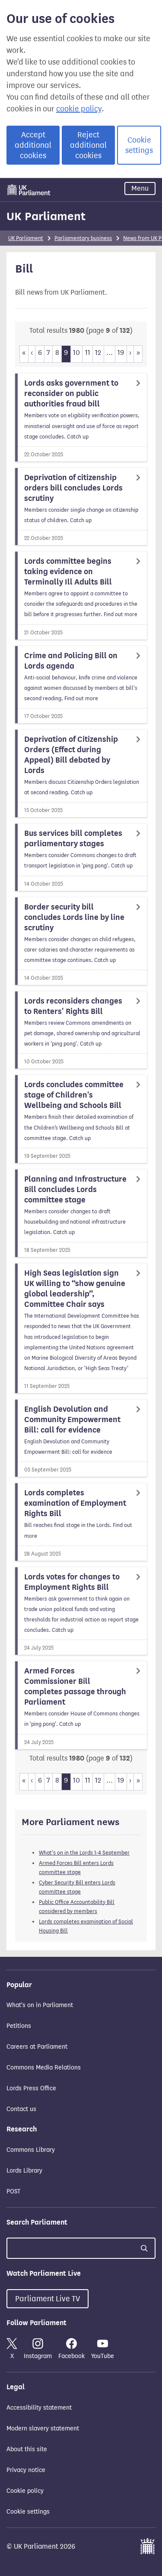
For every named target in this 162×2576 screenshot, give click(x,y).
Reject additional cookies (88, 145)
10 (76, 352)
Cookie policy (25, 2491)
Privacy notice (26, 2470)
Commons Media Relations (44, 2068)
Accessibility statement (39, 2408)
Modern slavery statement (43, 2428)
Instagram (38, 2356)
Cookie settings (139, 145)
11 (88, 352)
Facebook (71, 2356)
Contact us (21, 2109)
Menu (140, 188)
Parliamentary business (83, 238)
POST (13, 2191)
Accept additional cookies (33, 145)
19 (121, 352)
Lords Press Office (31, 2088)
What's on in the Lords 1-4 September (84, 1853)
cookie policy (79, 109)
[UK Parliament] (29, 190)
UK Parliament (46, 216)
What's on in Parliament (40, 2005)
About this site (27, 2449)
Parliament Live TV (48, 2299)
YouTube (103, 2356)
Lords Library (24, 2171)
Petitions (19, 2026)
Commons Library (31, 2150)
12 (98, 352)
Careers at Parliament (37, 2047)
